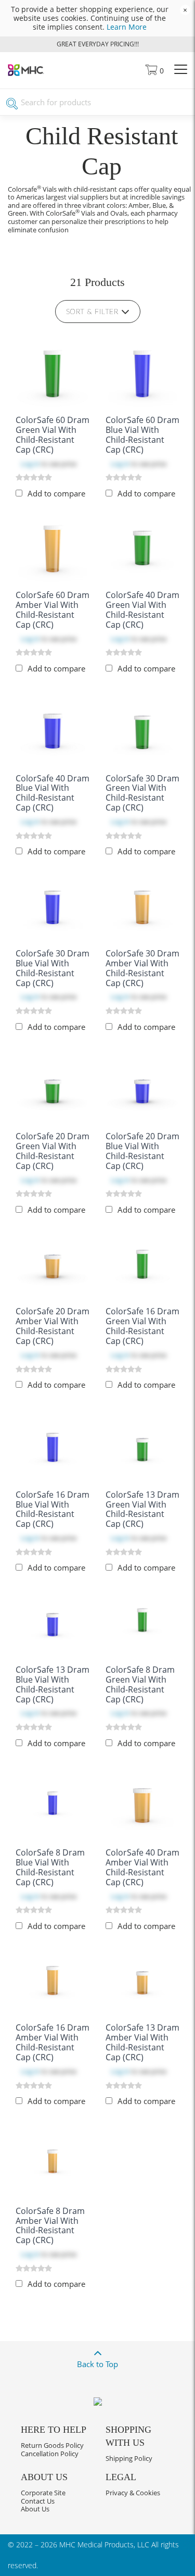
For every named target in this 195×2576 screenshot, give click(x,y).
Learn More (127, 27)
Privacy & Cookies (133, 2493)
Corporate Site (43, 2493)
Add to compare (56, 493)
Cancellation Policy (50, 2454)
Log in (30, 464)
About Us (35, 2509)
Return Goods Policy (52, 2445)
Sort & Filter (92, 312)
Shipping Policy (129, 2458)
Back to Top (97, 2364)
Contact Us (38, 2501)
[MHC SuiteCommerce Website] (26, 73)
